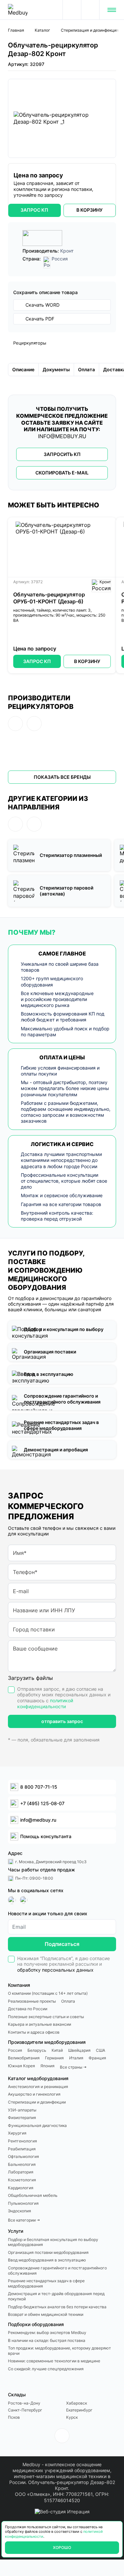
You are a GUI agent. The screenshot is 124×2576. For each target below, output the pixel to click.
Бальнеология (22, 2164)
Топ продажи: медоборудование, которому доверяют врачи (59, 2351)
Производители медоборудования (47, 2042)
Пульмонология (23, 2203)
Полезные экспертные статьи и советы (46, 2017)
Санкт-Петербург (25, 2410)
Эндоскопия (20, 2211)
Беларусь (37, 2050)
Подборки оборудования (36, 2324)
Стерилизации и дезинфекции (37, 2102)
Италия (76, 2058)
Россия (15, 2050)
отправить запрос (62, 1721)
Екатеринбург (79, 2410)
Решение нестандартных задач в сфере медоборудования (46, 2283)
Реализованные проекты (32, 2001)
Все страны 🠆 (73, 2067)
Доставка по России (28, 2009)
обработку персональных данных (55, 1970)
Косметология (22, 2180)
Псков (14, 2417)
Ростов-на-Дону (24, 2403)
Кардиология (21, 2188)
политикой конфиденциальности (45, 1703)
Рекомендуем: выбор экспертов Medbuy (47, 2333)
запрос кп (34, 210)
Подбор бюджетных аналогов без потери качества (57, 2307)
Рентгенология (22, 2141)
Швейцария (79, 2050)
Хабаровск (77, 2403)
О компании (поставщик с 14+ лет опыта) (48, 1993)
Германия (54, 2058)
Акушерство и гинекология (34, 2094)
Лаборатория (21, 2172)
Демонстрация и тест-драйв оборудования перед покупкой (56, 2296)
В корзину (87, 661)
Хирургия (17, 2133)
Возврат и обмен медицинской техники (46, 2314)
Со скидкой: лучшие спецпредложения (46, 2369)
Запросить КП (62, 454)
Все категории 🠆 (24, 2220)
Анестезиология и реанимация (38, 2087)
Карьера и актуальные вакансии (40, 2024)
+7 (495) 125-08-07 (90, 10)
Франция (97, 2058)
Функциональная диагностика (37, 2125)
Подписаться (62, 1944)
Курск (72, 2417)
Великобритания (24, 2058)
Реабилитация (22, 2149)
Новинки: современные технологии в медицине (54, 2361)
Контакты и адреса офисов (34, 2032)
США (101, 2050)
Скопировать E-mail (62, 473)
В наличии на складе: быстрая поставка (47, 2340)
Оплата (68, 2001)
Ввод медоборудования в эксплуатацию (47, 2260)
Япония (47, 2066)
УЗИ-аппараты (22, 2110)
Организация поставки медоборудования (48, 2252)
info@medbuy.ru (62, 436)
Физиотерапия (22, 2118)
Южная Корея (21, 2066)
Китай (57, 2050)
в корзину (89, 210)
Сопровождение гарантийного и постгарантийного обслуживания (57, 2271)
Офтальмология (23, 2156)
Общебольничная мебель (33, 2195)
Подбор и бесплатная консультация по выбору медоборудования (53, 2242)
